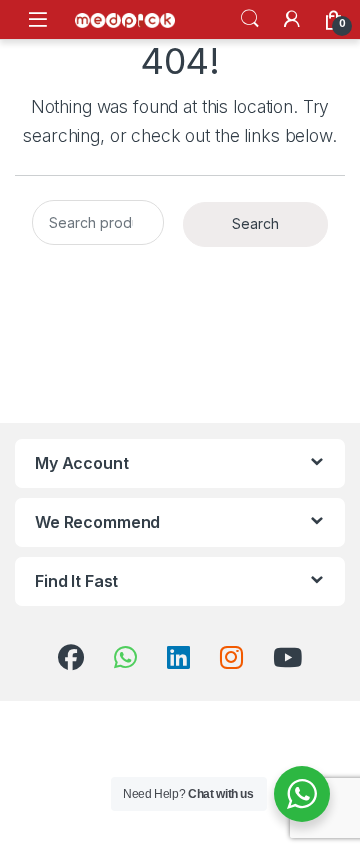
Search (250, 19)
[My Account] (292, 19)
